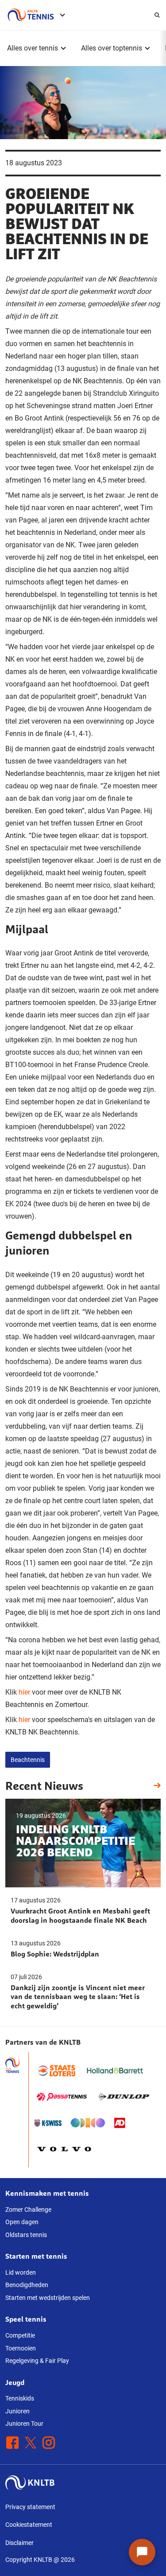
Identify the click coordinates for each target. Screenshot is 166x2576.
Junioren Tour (24, 2424)
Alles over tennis (33, 48)
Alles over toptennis (112, 48)
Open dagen (22, 2222)
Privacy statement (30, 2507)
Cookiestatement (29, 2525)
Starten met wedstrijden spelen (48, 2298)
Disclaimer (19, 2543)
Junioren (17, 2411)
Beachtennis (28, 1760)
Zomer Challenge (28, 2210)
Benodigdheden (27, 2285)
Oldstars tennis (26, 2235)
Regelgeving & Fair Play (37, 2361)
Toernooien (21, 2348)
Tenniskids (20, 2398)
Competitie (20, 2335)
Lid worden (21, 2272)
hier (24, 1692)
